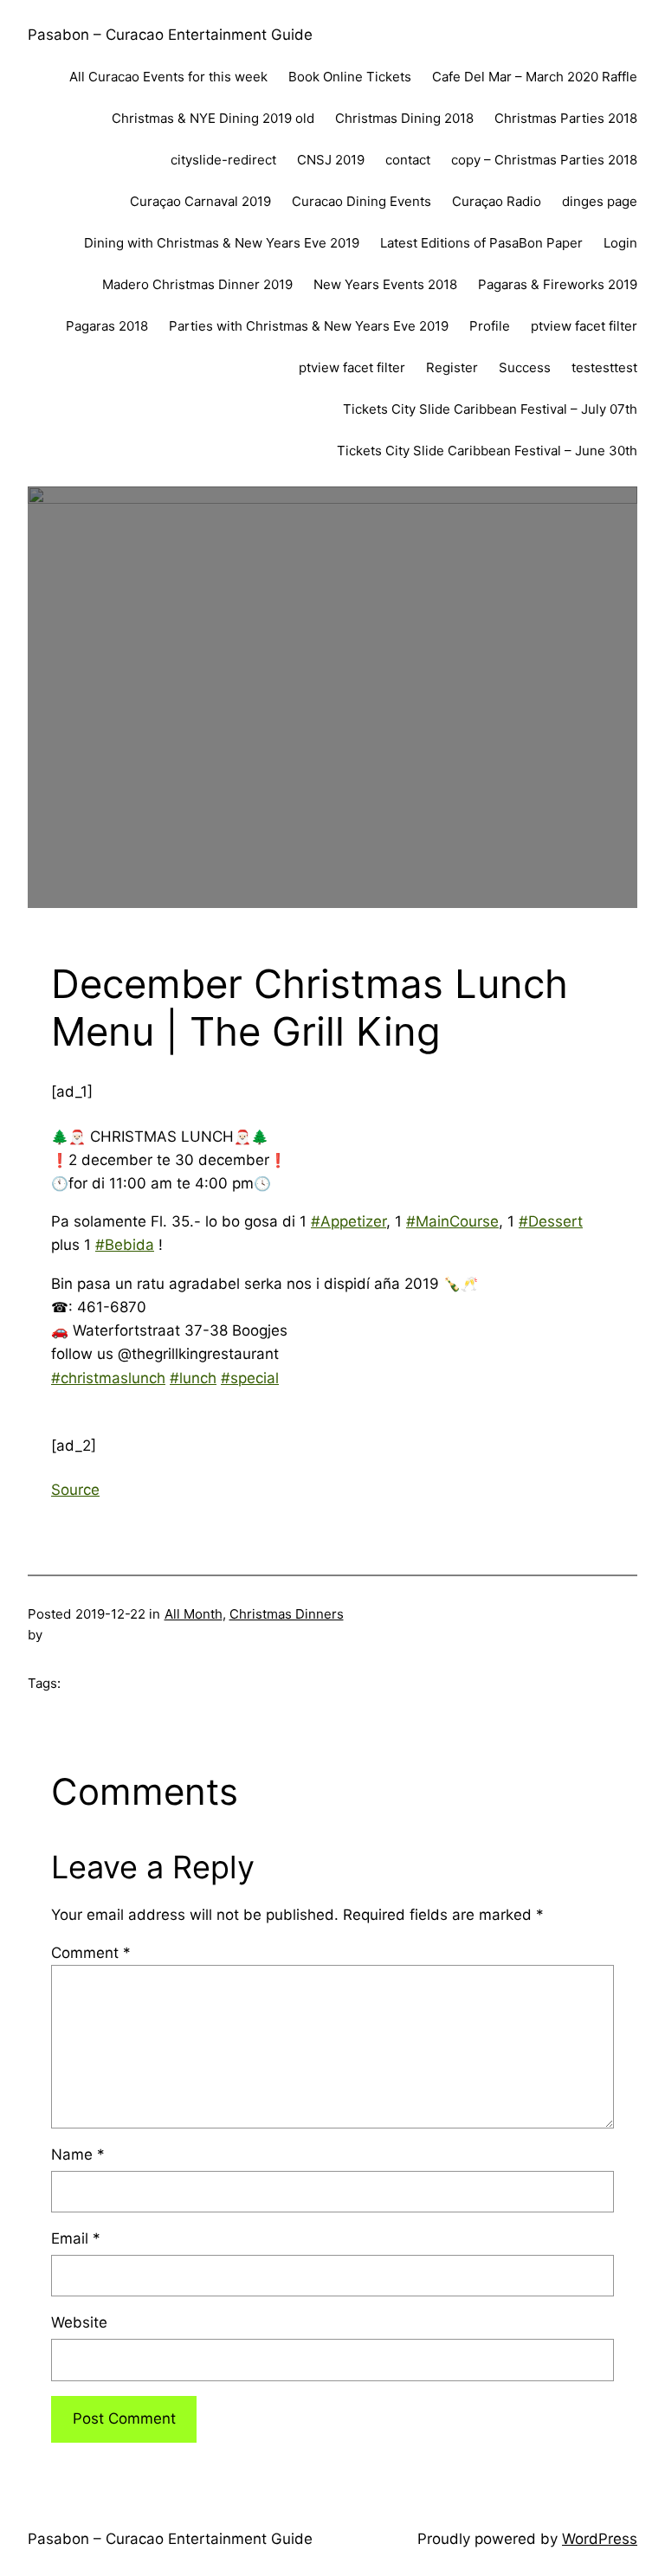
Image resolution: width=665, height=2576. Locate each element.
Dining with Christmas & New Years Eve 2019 (222, 243)
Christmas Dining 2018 (404, 118)
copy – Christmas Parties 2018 (544, 160)
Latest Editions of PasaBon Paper (481, 243)
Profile (490, 326)
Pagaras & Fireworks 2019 (558, 284)
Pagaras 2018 (107, 326)
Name (78, 2154)
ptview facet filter (584, 326)
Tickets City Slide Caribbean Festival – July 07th (490, 409)
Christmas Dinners (287, 1614)
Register (452, 367)
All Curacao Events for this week (168, 77)
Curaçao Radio (497, 201)
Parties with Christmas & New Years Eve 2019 (309, 326)
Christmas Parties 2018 (566, 118)
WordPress (600, 2539)
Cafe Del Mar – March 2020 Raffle (535, 77)
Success (525, 367)
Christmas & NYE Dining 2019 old (213, 118)
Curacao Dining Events (362, 201)
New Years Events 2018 (385, 284)
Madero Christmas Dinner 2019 (197, 284)
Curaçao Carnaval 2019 (200, 201)
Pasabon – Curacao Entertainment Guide (170, 35)
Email (76, 2238)
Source (75, 1490)
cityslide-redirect (223, 160)
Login (620, 243)
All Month (194, 1614)
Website (79, 2322)
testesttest (604, 367)
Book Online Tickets (350, 77)
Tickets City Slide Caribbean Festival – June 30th (487, 451)
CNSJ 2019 (331, 160)
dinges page (600, 201)
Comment (91, 1953)
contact (408, 160)
